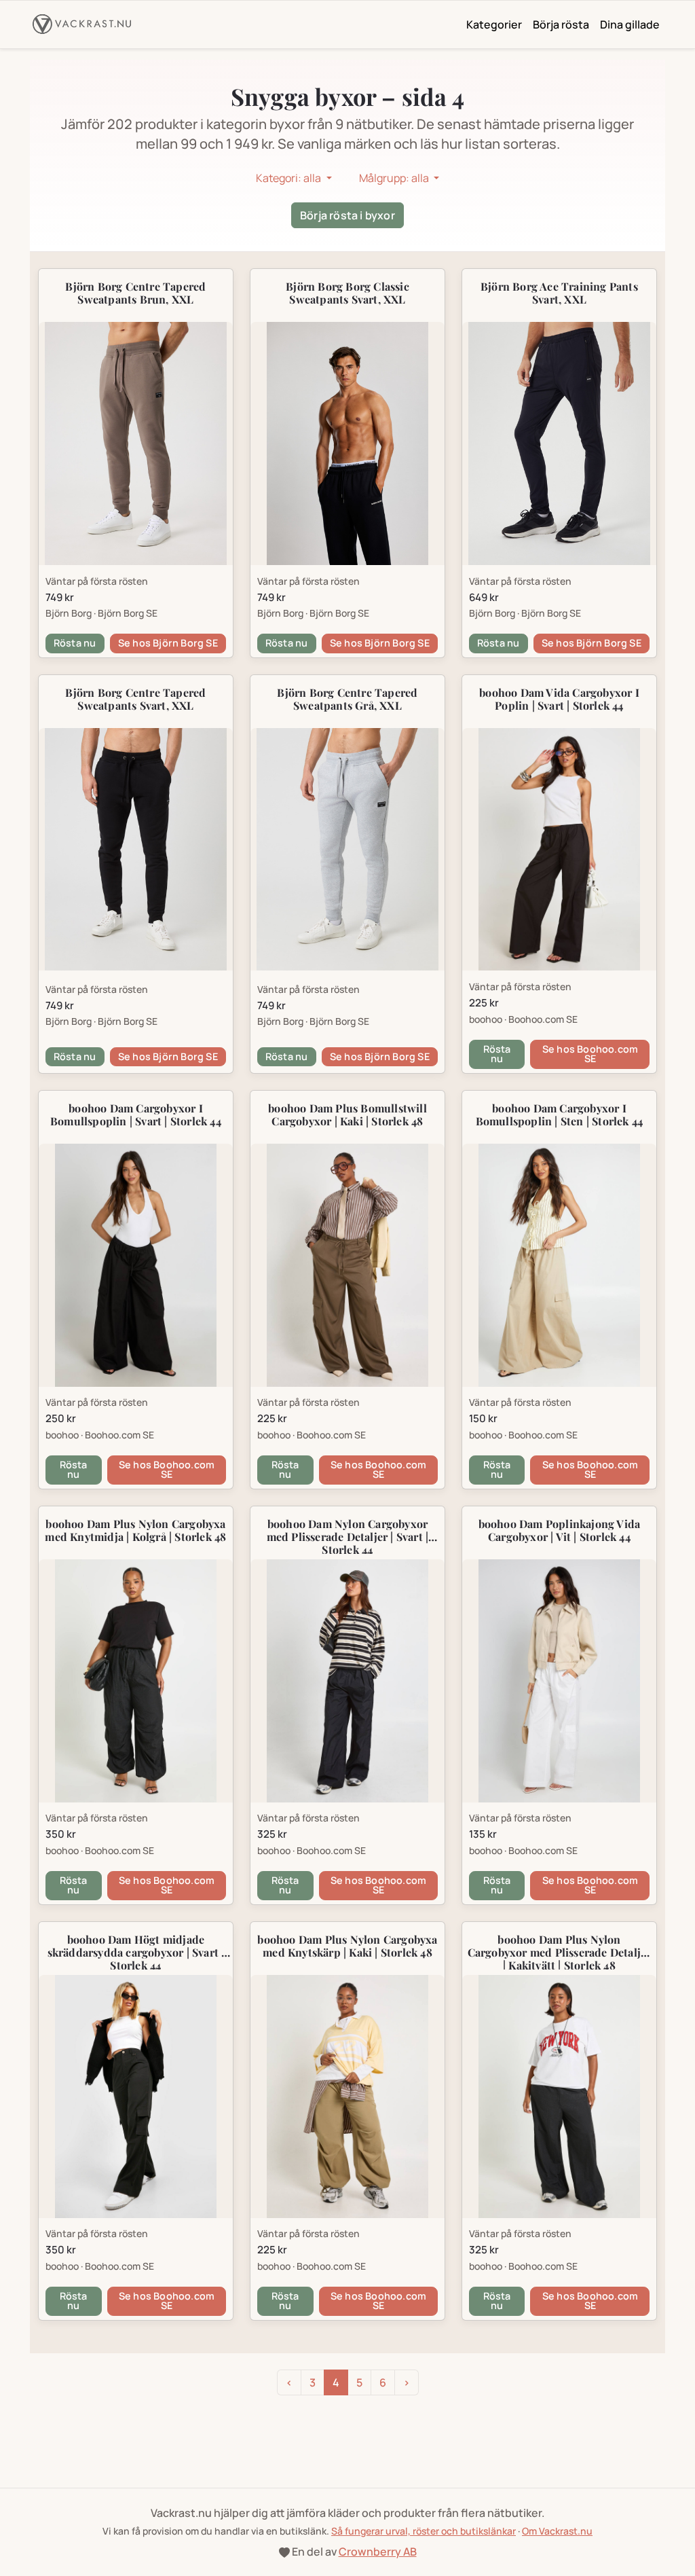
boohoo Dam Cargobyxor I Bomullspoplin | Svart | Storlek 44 (136, 1114)
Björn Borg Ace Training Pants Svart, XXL (559, 293)
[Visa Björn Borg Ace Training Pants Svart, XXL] (559, 443)
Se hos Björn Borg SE (168, 643)
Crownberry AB (378, 2552)
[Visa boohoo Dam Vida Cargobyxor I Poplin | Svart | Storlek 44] (559, 849)
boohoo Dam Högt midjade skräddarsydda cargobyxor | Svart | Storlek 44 (136, 1952)
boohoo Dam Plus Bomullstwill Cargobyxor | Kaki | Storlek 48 (347, 1114)
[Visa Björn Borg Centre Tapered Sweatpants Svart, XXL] (136, 849)
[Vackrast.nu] (82, 24)
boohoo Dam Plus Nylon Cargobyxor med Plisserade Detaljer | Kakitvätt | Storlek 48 (560, 1952)
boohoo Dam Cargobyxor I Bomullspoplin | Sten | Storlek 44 (560, 1114)
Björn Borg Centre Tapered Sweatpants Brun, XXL (135, 293)
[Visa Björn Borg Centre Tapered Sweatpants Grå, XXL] (347, 849)
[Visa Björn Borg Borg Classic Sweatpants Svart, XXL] (347, 443)
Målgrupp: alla (395, 178)
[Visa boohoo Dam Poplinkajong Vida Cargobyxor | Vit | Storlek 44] (559, 1681)
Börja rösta (561, 24)
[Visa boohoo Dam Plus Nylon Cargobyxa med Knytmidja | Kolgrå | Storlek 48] (136, 1681)
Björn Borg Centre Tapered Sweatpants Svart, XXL (135, 699)
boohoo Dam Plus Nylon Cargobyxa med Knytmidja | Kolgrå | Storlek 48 (135, 1530)
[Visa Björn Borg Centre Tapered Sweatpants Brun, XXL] (136, 443)
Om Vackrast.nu (557, 2531)
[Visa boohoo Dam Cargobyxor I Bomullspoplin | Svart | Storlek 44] (136, 1265)
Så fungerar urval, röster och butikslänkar (424, 2531)
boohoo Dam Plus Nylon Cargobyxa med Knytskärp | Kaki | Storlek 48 (347, 1946)
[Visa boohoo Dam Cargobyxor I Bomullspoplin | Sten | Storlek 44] (559, 1265)
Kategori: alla (289, 178)
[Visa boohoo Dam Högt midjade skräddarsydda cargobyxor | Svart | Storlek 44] (136, 2096)
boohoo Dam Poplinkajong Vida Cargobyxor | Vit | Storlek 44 (560, 1530)
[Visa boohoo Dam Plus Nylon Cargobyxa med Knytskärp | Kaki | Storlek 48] (347, 2096)
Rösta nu (75, 643)
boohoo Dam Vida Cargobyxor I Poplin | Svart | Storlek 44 (559, 699)
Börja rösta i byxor (347, 215)
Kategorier (494, 24)
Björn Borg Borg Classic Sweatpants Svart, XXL (347, 293)
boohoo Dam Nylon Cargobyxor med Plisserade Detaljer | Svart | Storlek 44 (348, 1537)
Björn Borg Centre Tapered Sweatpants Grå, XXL (347, 699)
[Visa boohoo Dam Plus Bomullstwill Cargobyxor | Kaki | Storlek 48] (347, 1265)
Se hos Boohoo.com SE (590, 1054)
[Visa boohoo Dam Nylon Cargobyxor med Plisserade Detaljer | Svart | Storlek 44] (347, 1681)
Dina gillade (630, 24)
